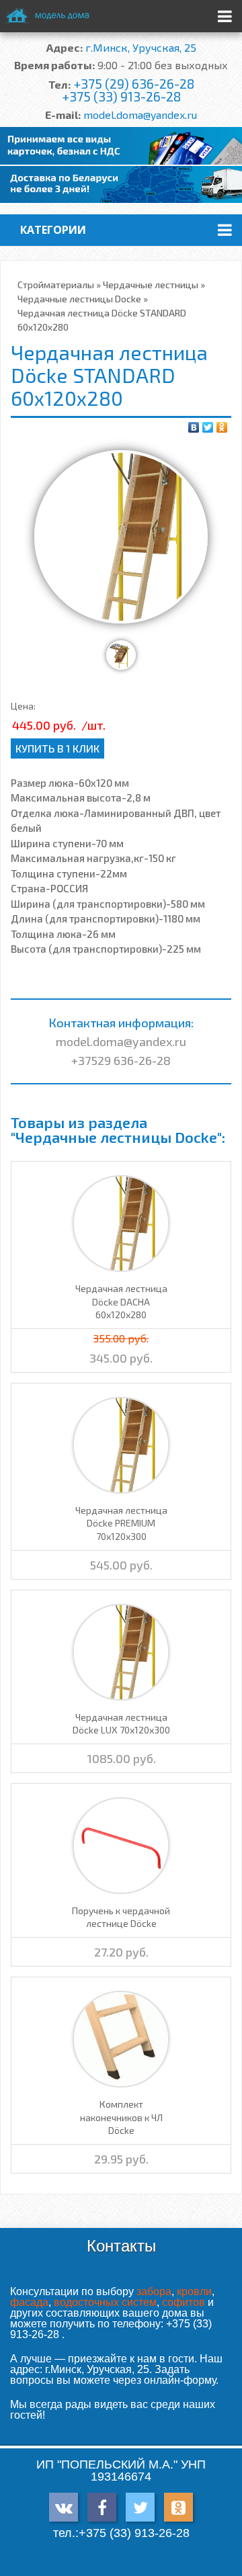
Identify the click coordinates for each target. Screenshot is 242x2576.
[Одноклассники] (222, 427)
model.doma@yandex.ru (140, 115)
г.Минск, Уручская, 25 (141, 47)
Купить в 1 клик (57, 748)
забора (154, 2291)
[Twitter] (208, 427)
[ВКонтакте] (194, 427)
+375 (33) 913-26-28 (121, 96)
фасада (29, 2302)
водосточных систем (105, 2302)
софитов (184, 2302)
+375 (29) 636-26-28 (134, 84)
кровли (194, 2291)
